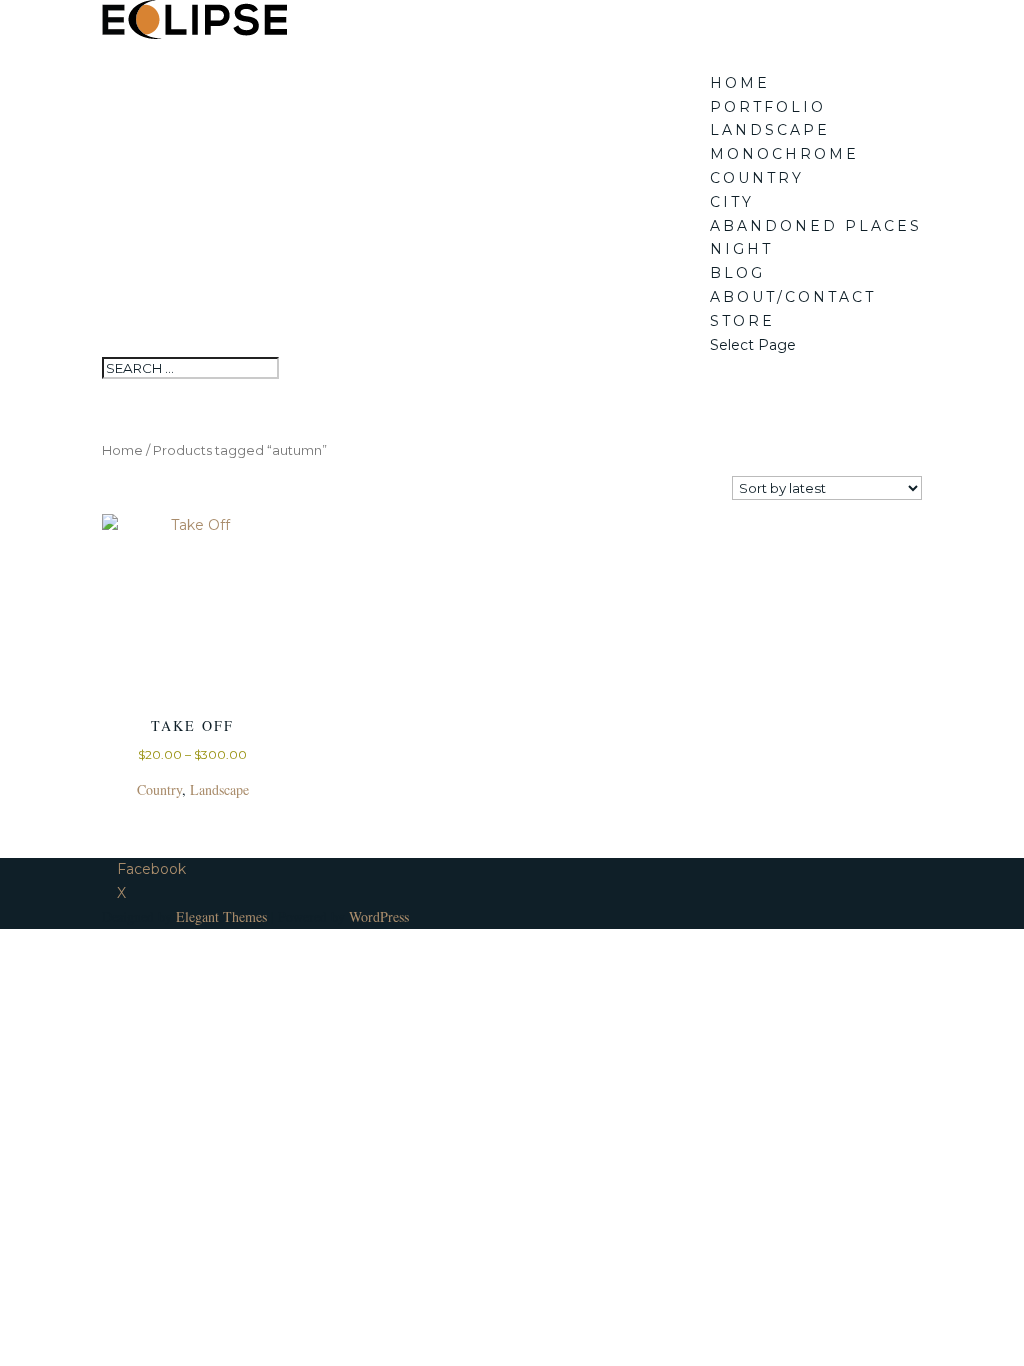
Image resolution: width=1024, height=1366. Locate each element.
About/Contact (793, 297)
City (732, 202)
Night (741, 249)
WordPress (379, 916)
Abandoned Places (816, 226)
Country (757, 178)
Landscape (770, 130)
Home (740, 83)
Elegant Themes (221, 916)
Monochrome (784, 154)
